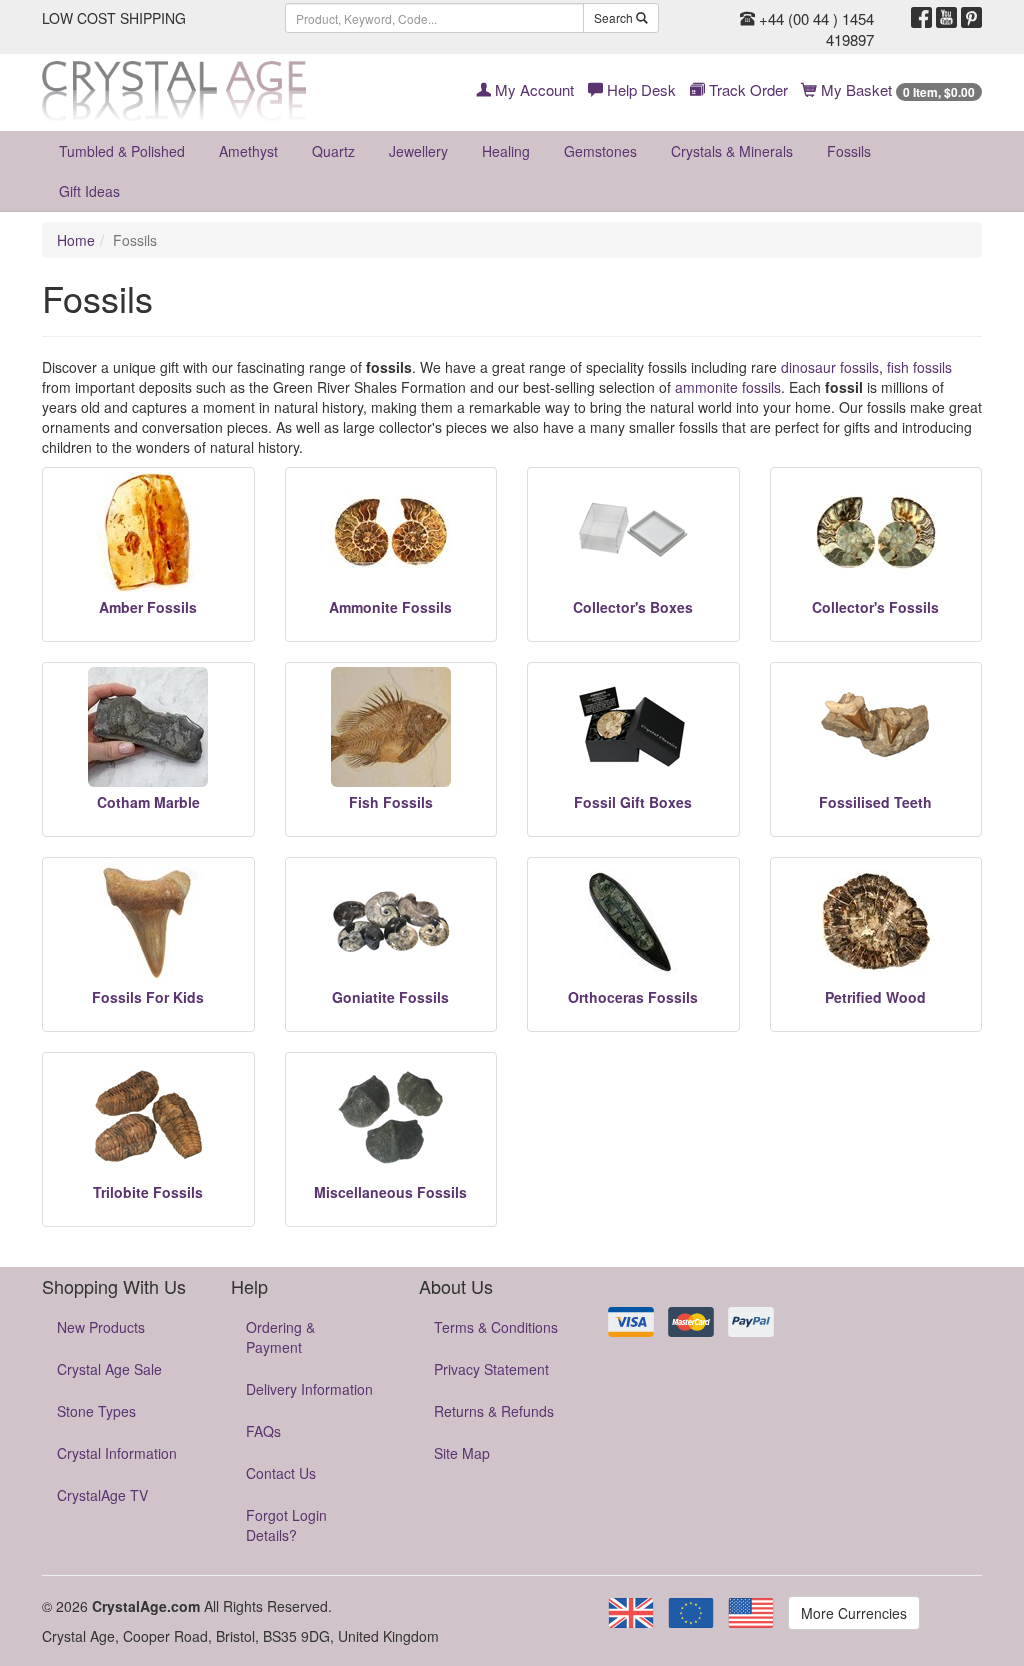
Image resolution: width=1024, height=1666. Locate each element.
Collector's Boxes (633, 607)
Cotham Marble (148, 802)
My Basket (896, 89)
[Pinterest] (971, 18)
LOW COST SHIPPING (114, 18)
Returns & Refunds (494, 1411)
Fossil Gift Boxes (633, 802)
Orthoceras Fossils (633, 997)
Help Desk (639, 89)
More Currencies (854, 1613)
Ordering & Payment (280, 1337)
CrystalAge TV (102, 1495)
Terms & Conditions (496, 1327)
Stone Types (96, 1411)
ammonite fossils (728, 387)
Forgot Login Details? (286, 1525)
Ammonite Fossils (390, 607)
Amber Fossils (148, 607)
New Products (101, 1327)
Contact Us (281, 1473)
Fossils (849, 151)
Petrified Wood (875, 997)
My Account (532, 89)
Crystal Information (117, 1453)
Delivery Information (309, 1389)
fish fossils (919, 367)
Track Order (746, 89)
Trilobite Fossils (148, 1192)
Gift (89, 191)
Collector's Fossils (875, 607)
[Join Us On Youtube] (946, 18)
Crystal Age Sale (109, 1369)
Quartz (333, 151)
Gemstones (600, 151)
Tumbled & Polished (122, 151)
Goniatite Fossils (390, 997)
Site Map (462, 1453)
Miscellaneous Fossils (390, 1192)
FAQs (263, 1431)
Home (76, 240)
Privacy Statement (491, 1369)
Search (615, 17)
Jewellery (418, 151)
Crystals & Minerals (732, 151)
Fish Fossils (391, 802)
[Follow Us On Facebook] (921, 18)
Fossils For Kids (148, 997)
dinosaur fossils (830, 367)
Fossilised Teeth (875, 802)
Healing (506, 151)
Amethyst (248, 151)
